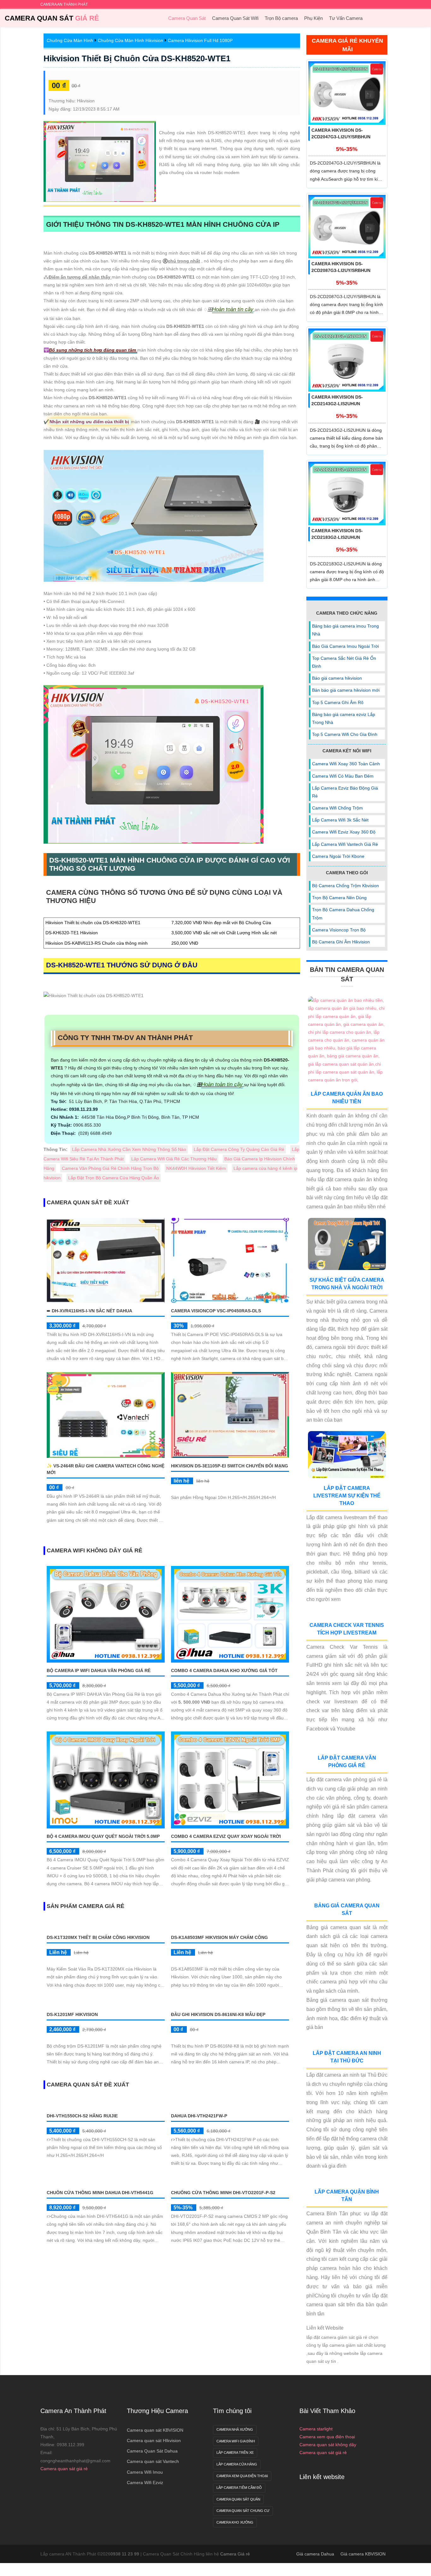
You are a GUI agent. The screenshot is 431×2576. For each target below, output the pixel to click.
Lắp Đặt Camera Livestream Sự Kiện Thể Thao (347, 1496)
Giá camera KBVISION (363, 2554)
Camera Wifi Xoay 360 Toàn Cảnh (346, 764)
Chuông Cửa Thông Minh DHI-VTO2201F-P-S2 (223, 2193)
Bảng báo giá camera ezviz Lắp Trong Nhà (344, 718)
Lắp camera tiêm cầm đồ (239, 2488)
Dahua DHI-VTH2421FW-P (199, 2116)
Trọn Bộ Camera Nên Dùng (339, 898)
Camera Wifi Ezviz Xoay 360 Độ (344, 832)
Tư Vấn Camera (346, 18)
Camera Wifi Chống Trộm (337, 808)
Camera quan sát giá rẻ (64, 2469)
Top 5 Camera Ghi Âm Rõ (338, 702)
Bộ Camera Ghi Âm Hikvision (341, 942)
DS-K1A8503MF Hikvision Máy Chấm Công (219, 1937)
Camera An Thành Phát (73, 2411)
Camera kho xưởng (235, 2522)
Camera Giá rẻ (235, 2554)
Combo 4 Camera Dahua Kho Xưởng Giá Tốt (224, 1670)
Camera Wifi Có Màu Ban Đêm (343, 776)
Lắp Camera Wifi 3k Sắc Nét (340, 820)
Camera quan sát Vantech (153, 2461)
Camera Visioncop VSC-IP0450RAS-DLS (216, 1311)
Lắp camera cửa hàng (237, 2464)
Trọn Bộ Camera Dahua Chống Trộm (343, 914)
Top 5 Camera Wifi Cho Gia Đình (345, 734)
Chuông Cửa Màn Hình (70, 40)
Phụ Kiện (313, 18)
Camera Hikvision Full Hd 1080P (200, 40)
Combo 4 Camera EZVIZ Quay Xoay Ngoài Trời (226, 1836)
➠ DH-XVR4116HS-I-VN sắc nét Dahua (89, 1311)
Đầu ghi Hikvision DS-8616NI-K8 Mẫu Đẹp (218, 2014)
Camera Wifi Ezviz (145, 2483)
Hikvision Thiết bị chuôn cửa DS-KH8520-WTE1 (137, 58)
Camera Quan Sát (52, 18)
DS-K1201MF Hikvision (72, 2014)
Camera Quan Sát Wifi (235, 18)
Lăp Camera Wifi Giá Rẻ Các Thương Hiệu (174, 1159)
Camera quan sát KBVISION (155, 2430)
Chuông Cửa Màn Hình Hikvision (130, 40)
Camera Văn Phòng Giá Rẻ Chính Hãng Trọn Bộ (110, 1168)
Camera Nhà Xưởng (235, 2429)
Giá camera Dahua (315, 2554)
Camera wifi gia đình (236, 2441)
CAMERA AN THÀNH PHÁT (64, 4)
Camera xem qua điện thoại (327, 2437)
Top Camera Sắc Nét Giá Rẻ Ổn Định (344, 662)
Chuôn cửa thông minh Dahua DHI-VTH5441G (100, 2193)
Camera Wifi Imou (145, 2472)
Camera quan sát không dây (328, 2445)
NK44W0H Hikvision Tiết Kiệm (196, 1168)
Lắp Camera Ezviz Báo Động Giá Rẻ (345, 792)
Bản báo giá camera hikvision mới (346, 690)
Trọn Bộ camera (281, 18)
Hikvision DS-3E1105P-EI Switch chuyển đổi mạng (230, 1466)
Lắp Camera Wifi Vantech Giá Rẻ (345, 844)
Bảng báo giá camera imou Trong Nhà (345, 630)
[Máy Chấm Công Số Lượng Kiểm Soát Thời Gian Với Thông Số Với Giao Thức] (106, 2181)
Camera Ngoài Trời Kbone (338, 856)
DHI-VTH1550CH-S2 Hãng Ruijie (82, 2116)
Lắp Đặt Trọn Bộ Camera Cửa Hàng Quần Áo (114, 1178)
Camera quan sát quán (238, 2499)
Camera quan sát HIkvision (154, 2441)
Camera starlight (316, 2429)
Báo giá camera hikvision (337, 678)
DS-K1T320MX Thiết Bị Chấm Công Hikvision (98, 1937)
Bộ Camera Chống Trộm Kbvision (345, 886)
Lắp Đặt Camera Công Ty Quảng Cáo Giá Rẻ (239, 1149)
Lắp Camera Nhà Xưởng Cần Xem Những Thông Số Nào (129, 1149)
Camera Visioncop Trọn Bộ (339, 930)
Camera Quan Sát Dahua (152, 2451)
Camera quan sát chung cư (243, 2511)
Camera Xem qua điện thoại (242, 2476)
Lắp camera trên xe (235, 2453)
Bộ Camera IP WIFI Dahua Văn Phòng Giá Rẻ (99, 1670)
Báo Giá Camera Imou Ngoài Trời (345, 646)
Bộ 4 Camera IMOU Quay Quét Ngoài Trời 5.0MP (103, 1836)
